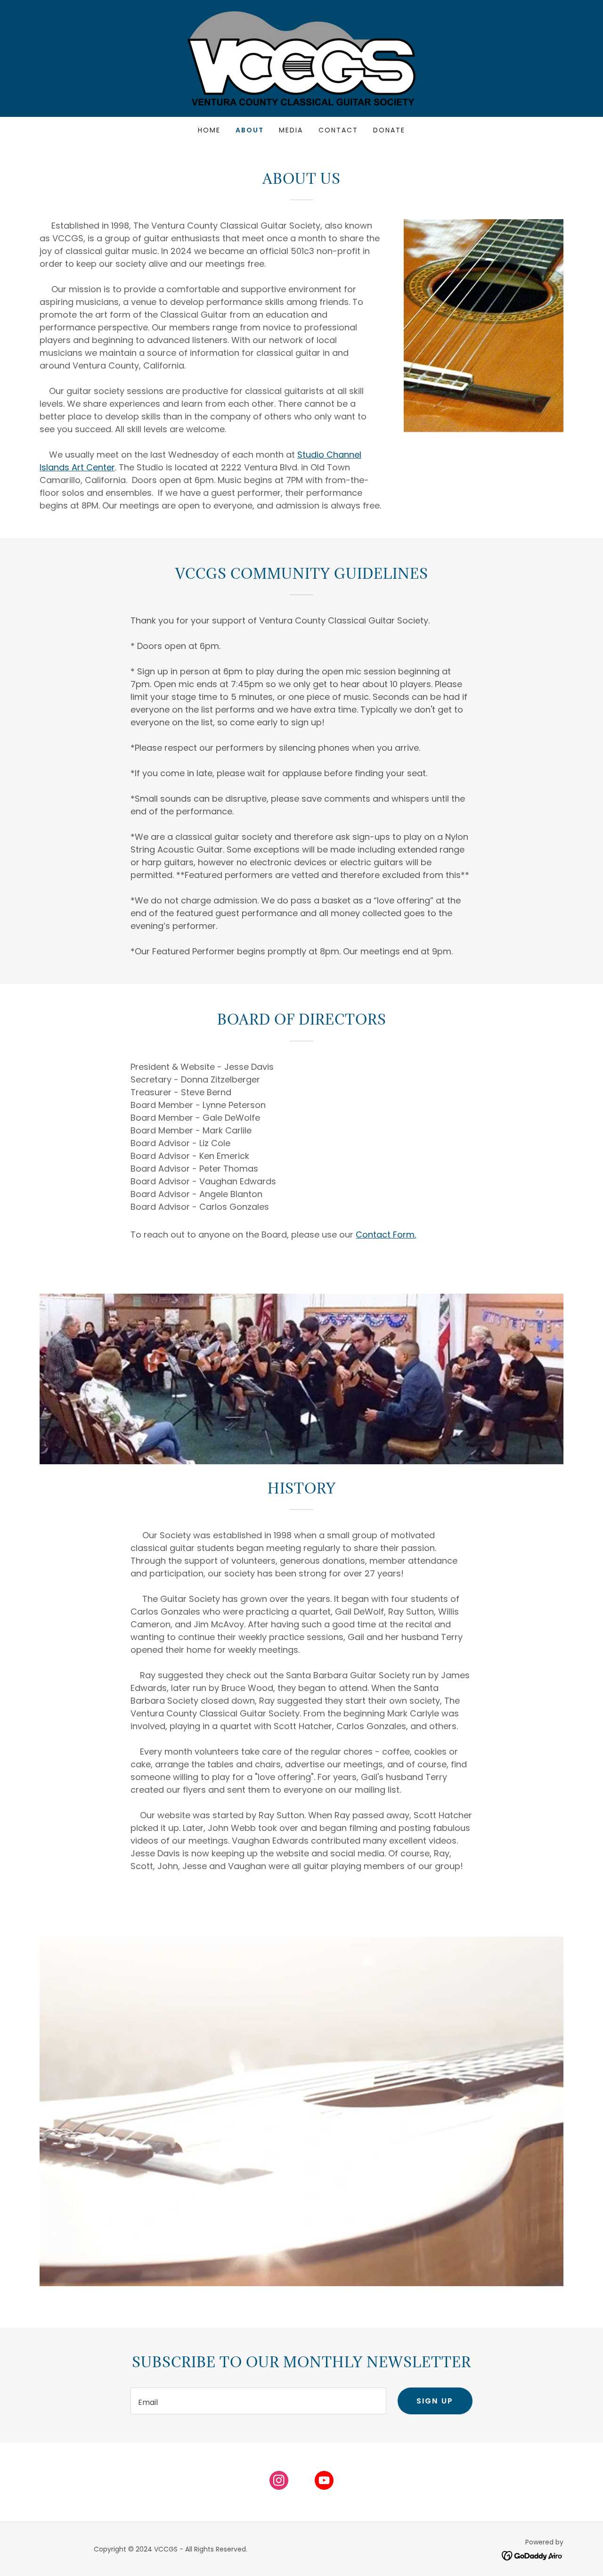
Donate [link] (389, 130)
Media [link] (291, 130)
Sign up (435, 2401)
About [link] (250, 130)
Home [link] (209, 130)
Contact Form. (386, 1235)
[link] (301, 58)
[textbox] (258, 2401)
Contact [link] (338, 130)
